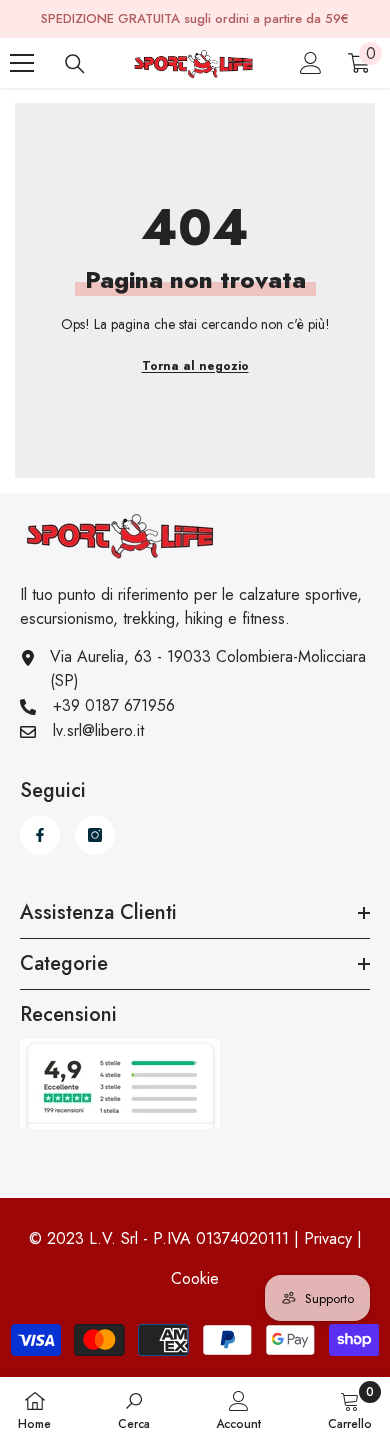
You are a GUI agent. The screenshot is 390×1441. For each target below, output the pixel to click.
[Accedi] (311, 63)
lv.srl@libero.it (98, 730)
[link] (134, 1409)
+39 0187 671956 (114, 705)
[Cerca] (75, 64)
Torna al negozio (195, 366)
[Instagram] (95, 835)
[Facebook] (40, 835)
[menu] (22, 63)
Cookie (195, 1278)
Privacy (328, 1238)
